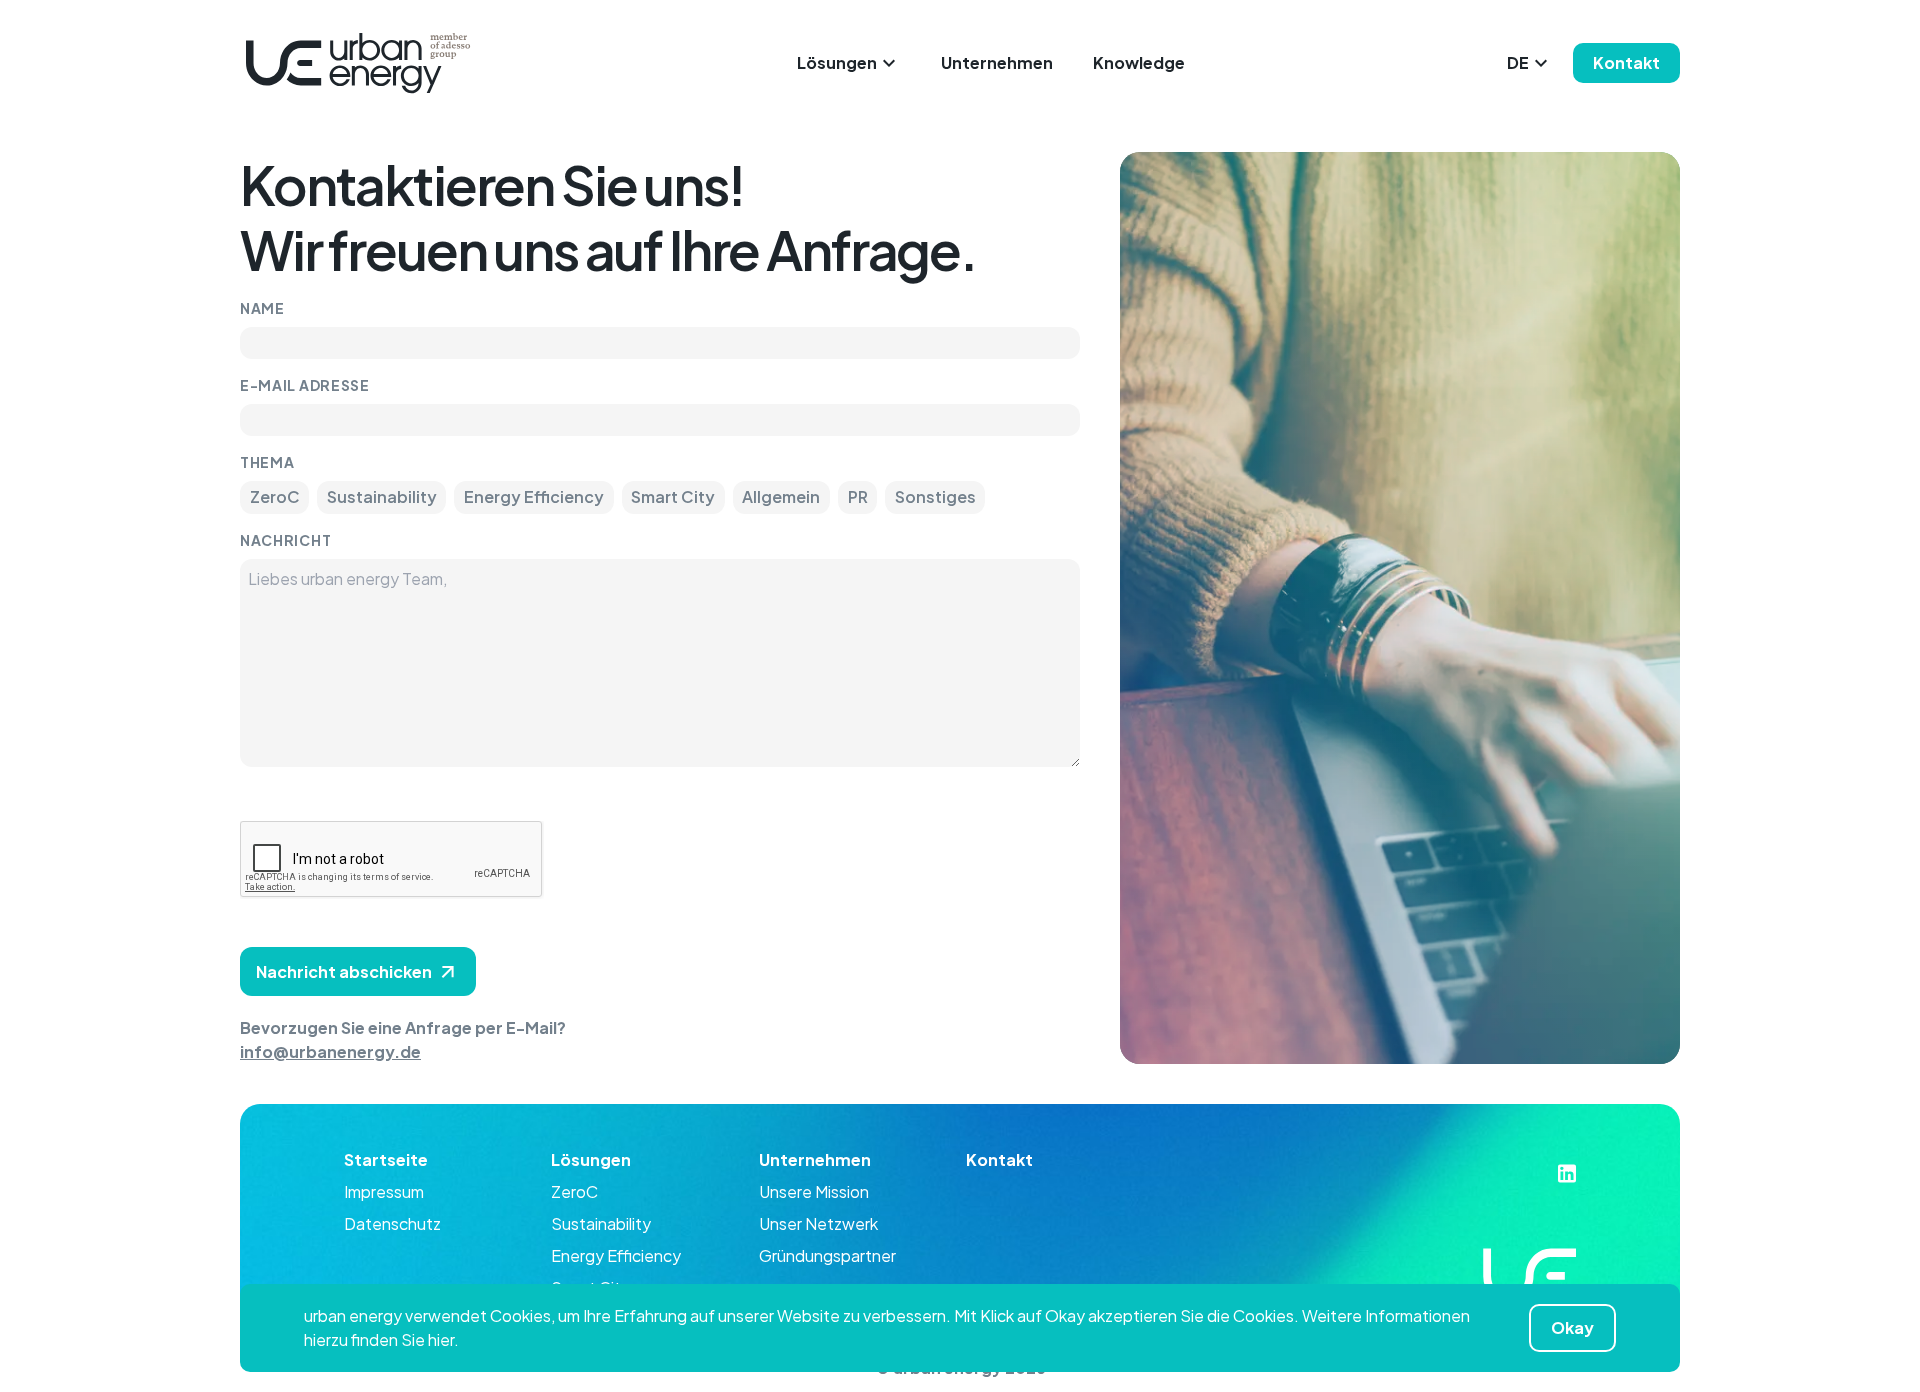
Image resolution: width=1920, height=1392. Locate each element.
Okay (1572, 1327)
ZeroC (574, 1191)
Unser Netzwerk (818, 1223)
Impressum (384, 1191)
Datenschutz (392, 1223)
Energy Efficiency (616, 1255)
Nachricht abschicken (344, 971)
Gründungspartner (827, 1255)
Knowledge (1139, 62)
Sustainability (601, 1223)
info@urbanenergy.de (330, 1051)
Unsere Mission (814, 1191)
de (1518, 62)
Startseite (386, 1159)
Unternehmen (997, 62)
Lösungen (837, 62)
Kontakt (1626, 62)
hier (441, 1339)
